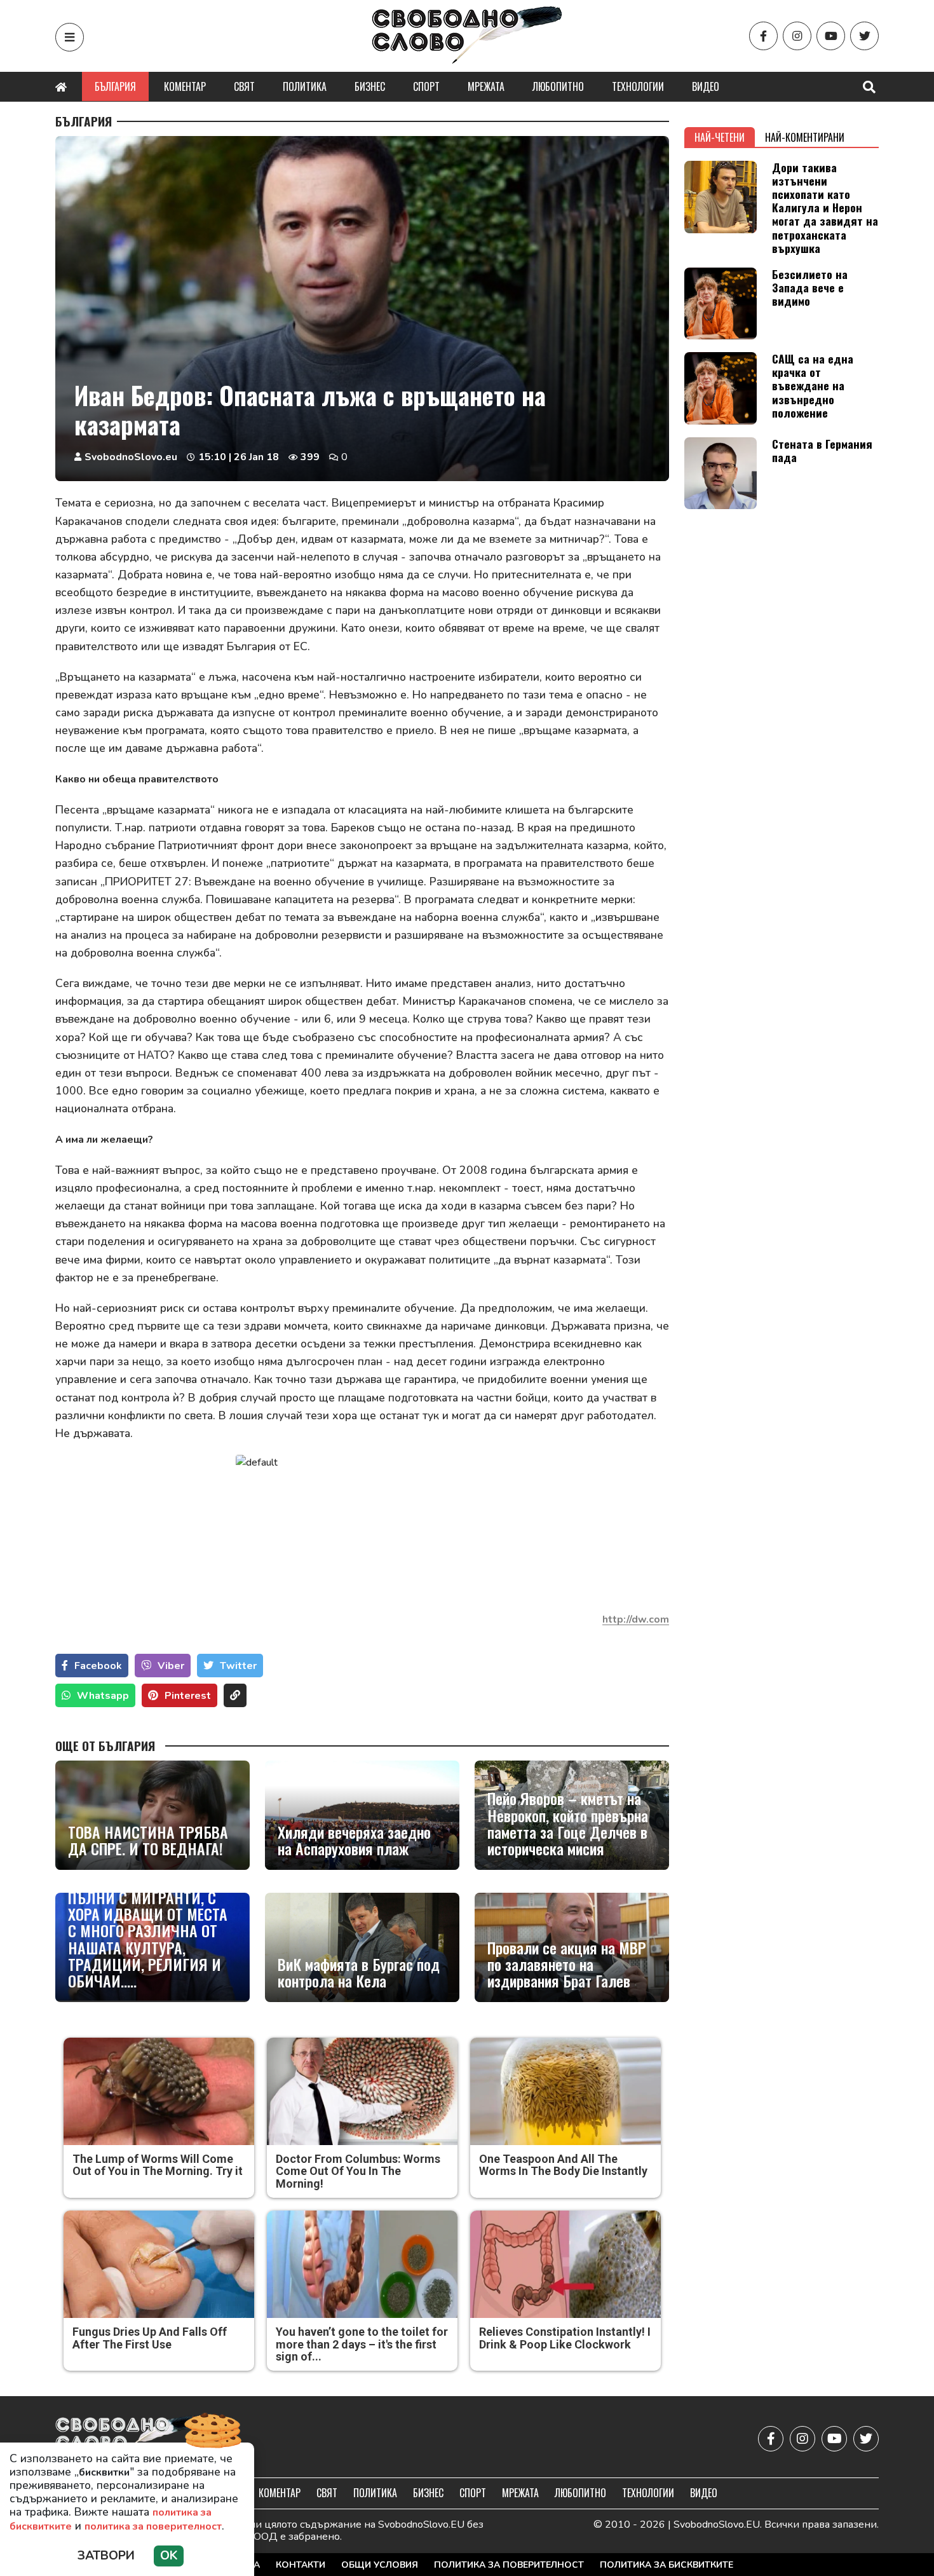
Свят (244, 86)
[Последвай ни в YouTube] (831, 36)
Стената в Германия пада (822, 450)
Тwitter (238, 1666)
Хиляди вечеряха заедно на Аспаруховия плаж (354, 1840)
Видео (706, 86)
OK (169, 2556)
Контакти (301, 2565)
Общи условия (380, 2565)
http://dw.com (636, 1619)
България (115, 86)
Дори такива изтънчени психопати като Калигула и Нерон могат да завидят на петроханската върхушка (825, 208)
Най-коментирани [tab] (805, 137)
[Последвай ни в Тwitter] (864, 36)
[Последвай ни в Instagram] (797, 36)
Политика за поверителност (509, 2565)
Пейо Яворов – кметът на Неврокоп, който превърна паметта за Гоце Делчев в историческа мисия (568, 1823)
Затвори (106, 2556)
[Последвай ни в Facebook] (763, 36)
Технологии (638, 86)
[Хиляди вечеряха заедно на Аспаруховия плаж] (362, 1815)
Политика (305, 86)
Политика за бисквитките (667, 2565)
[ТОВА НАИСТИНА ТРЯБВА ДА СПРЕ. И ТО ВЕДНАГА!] (152, 1815)
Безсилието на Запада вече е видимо (810, 287)
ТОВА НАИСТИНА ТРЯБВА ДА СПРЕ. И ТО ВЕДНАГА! (148, 1840)
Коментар (185, 86)
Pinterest (188, 1696)
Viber (171, 1666)
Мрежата (486, 86)
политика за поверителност (153, 2526)
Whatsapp (103, 1696)
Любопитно (558, 86)
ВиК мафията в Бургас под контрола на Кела (359, 1973)
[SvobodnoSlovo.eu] (129, 2438)
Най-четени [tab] (720, 137)
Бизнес (370, 86)
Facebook (98, 1666)
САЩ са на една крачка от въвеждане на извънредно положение (813, 385)
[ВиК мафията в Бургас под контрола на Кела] (362, 1947)
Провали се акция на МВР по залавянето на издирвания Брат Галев (567, 1964)
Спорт (426, 86)
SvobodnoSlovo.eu (131, 457)
